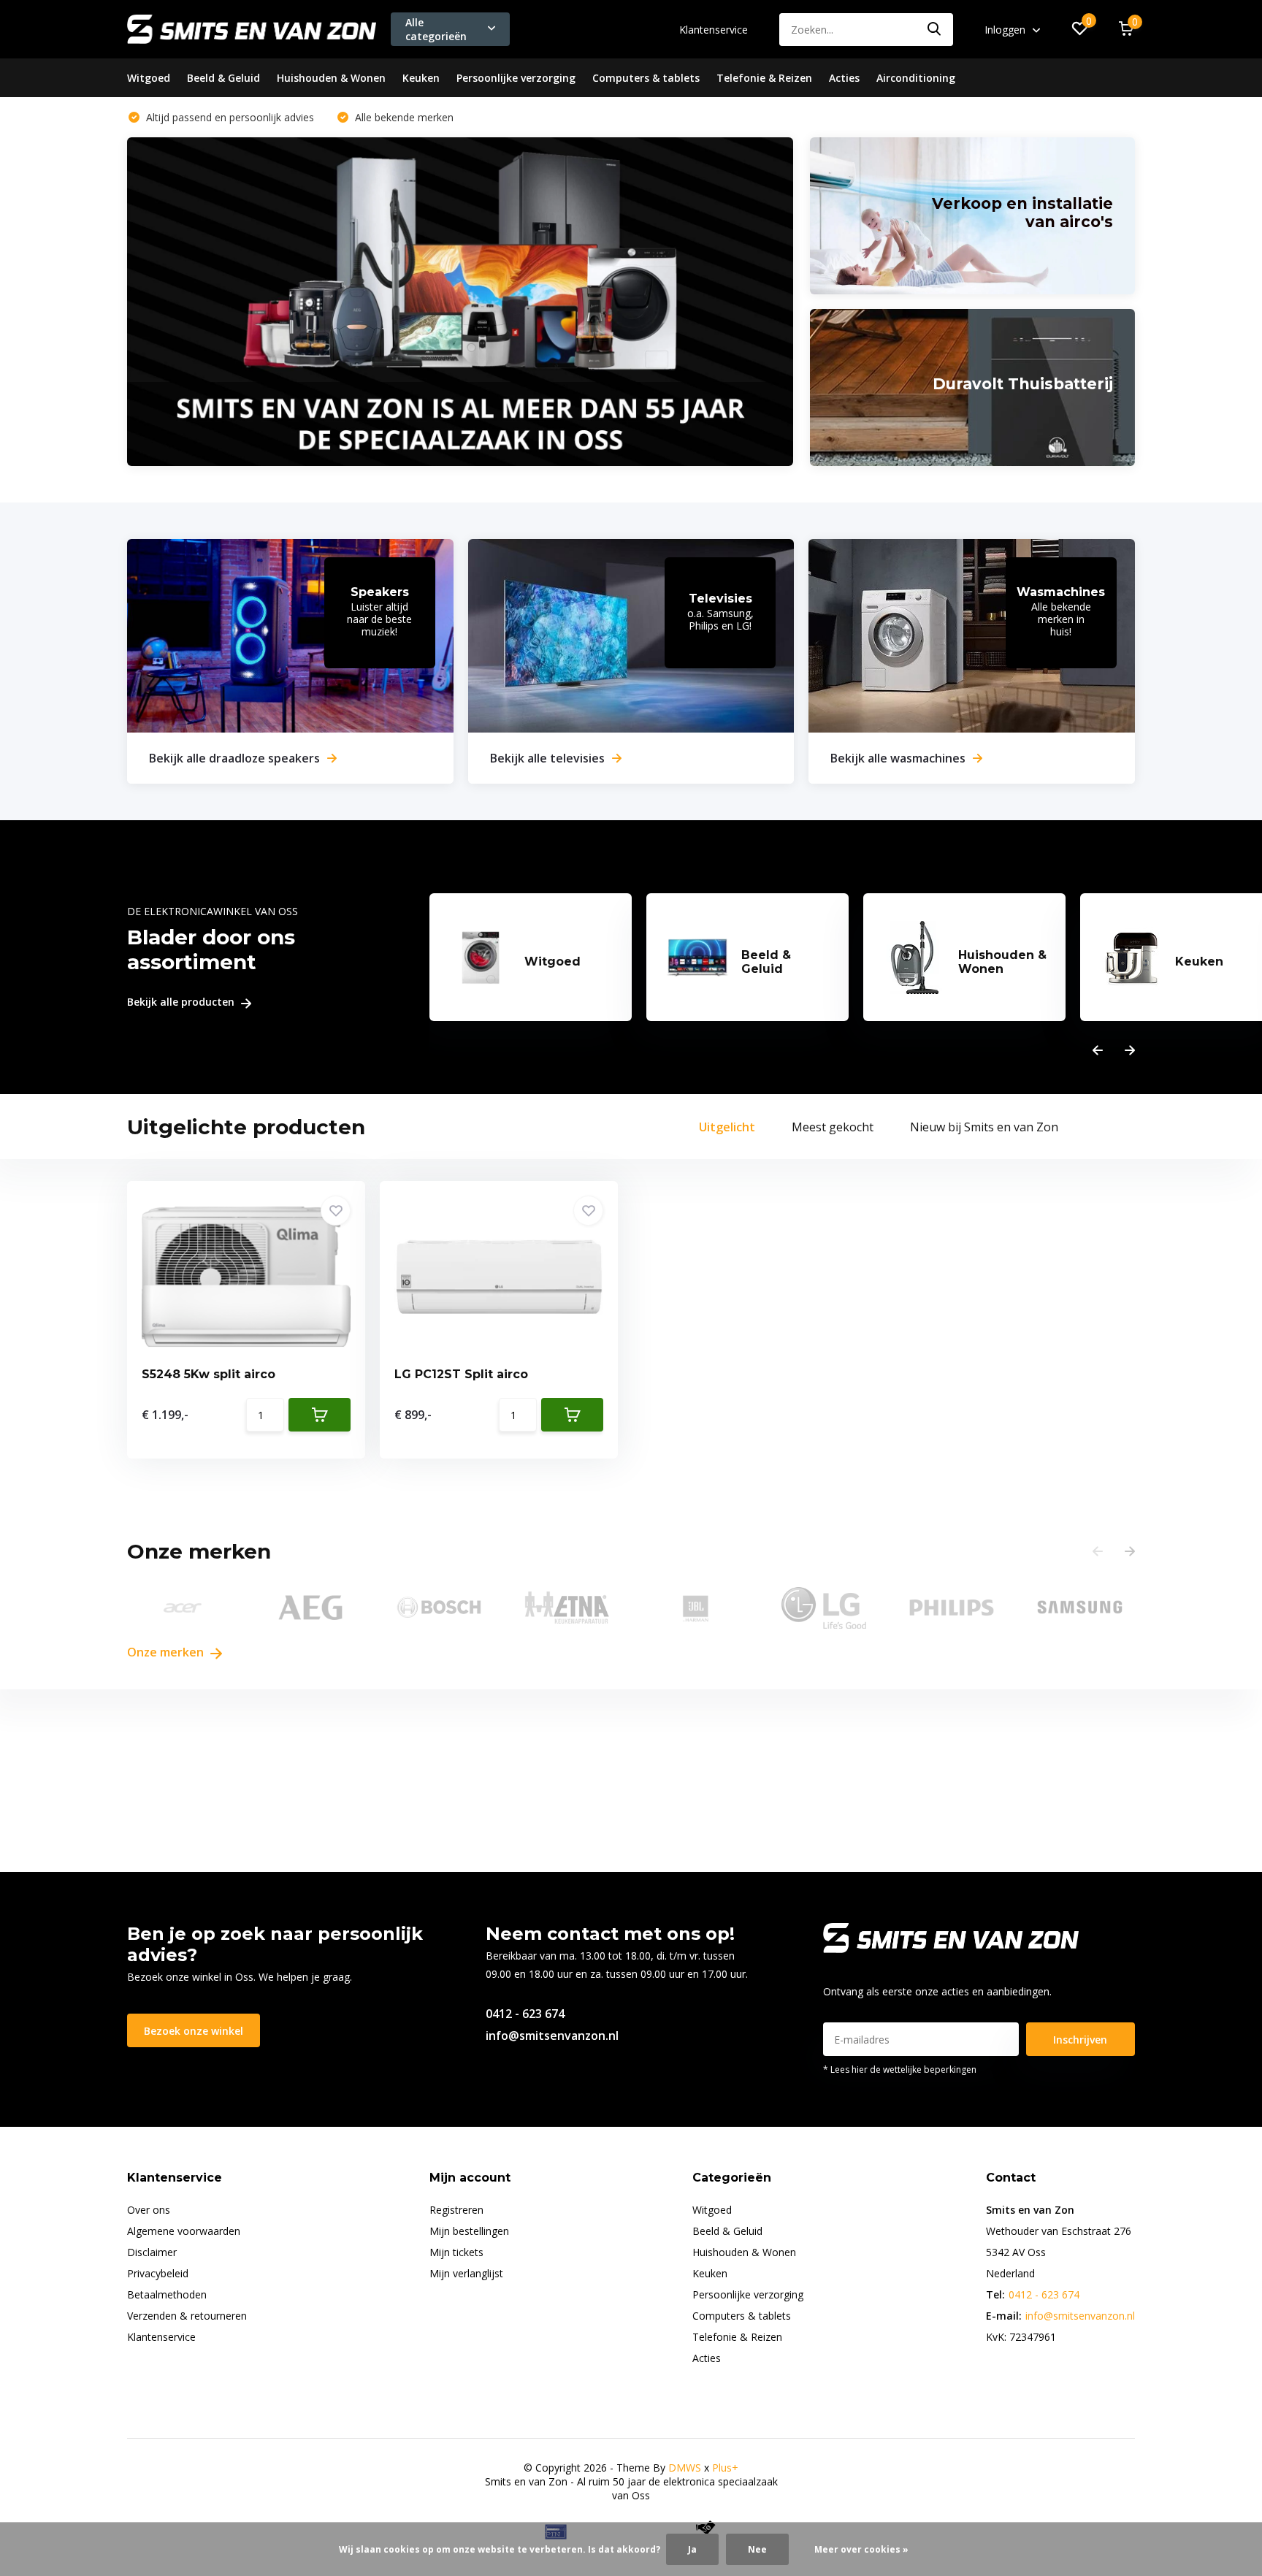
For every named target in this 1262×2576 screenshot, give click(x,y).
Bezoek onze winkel (194, 2031)
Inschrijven (1080, 2040)
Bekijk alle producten (182, 1002)
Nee (757, 2549)
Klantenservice (714, 30)
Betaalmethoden (167, 2294)
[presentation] (1098, 1051)
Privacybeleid (158, 2273)
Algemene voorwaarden (184, 2231)
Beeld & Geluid (223, 78)
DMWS (685, 2468)
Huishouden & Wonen (331, 78)
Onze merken (167, 1652)
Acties (844, 78)
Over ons (149, 2210)
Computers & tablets (646, 78)
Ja (692, 2549)
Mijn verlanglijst (466, 2273)
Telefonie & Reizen (764, 78)
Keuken (421, 78)
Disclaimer (152, 2252)
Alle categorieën (436, 29)
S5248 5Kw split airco (209, 1374)
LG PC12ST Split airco (461, 1374)
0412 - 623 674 (525, 2014)
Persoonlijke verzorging (516, 78)
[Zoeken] (935, 30)
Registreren (456, 2210)
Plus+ (725, 2468)
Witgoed (149, 78)
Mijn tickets (456, 2252)
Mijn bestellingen (469, 2231)
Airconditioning (916, 78)
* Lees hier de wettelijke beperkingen (900, 2069)
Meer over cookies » (861, 2549)
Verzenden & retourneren (187, 2316)
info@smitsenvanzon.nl (552, 2036)
